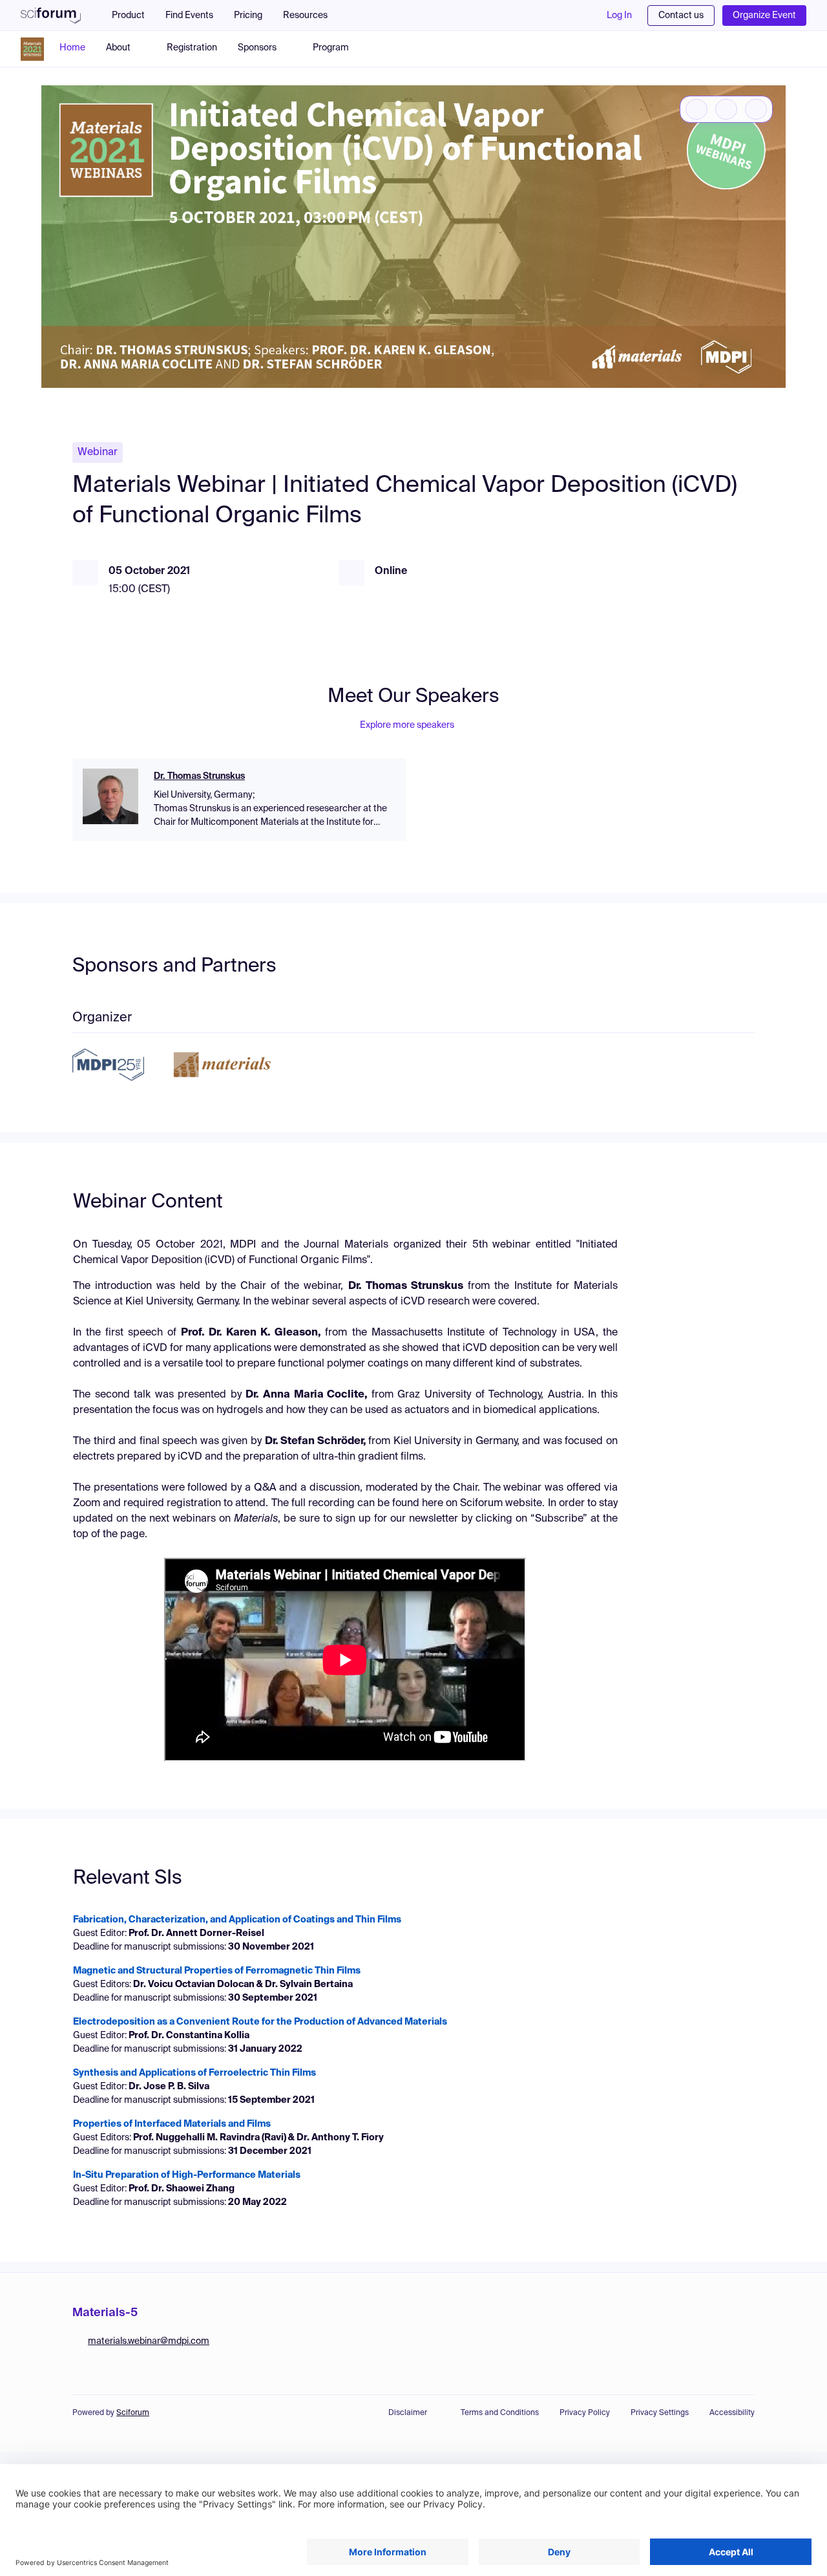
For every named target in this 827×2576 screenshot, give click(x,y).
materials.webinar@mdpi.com (149, 2341)
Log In (619, 16)
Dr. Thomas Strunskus (199, 776)
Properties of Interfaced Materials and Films (172, 2124)
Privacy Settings (660, 2413)
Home (72, 48)
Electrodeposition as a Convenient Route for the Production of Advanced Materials (260, 2022)
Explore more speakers (407, 725)
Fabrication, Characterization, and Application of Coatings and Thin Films (237, 1920)
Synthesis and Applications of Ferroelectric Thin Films (194, 2073)
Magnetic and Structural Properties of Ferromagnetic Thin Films (217, 1971)
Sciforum (133, 2413)
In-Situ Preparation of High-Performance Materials (187, 2175)
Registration (192, 48)
